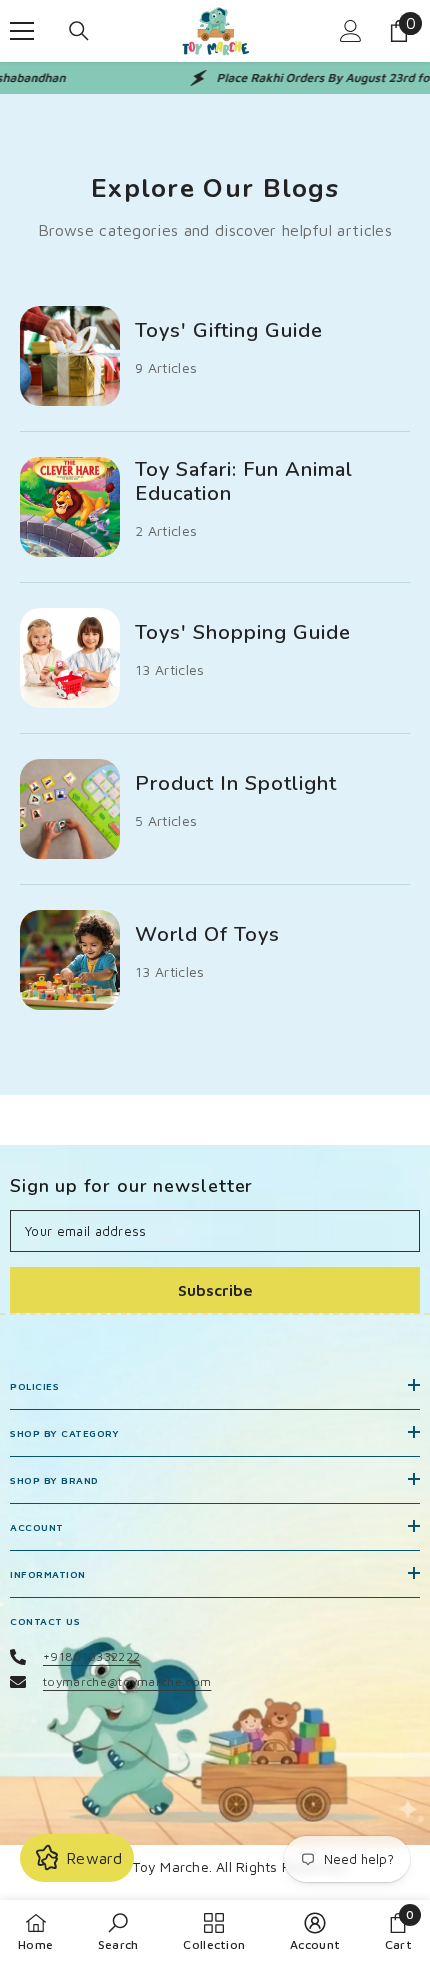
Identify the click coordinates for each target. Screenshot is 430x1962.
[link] (118, 1931)
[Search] (79, 31)
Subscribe (215, 1290)
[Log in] (351, 31)
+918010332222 (91, 1656)
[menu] (22, 31)
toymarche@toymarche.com (127, 1681)
